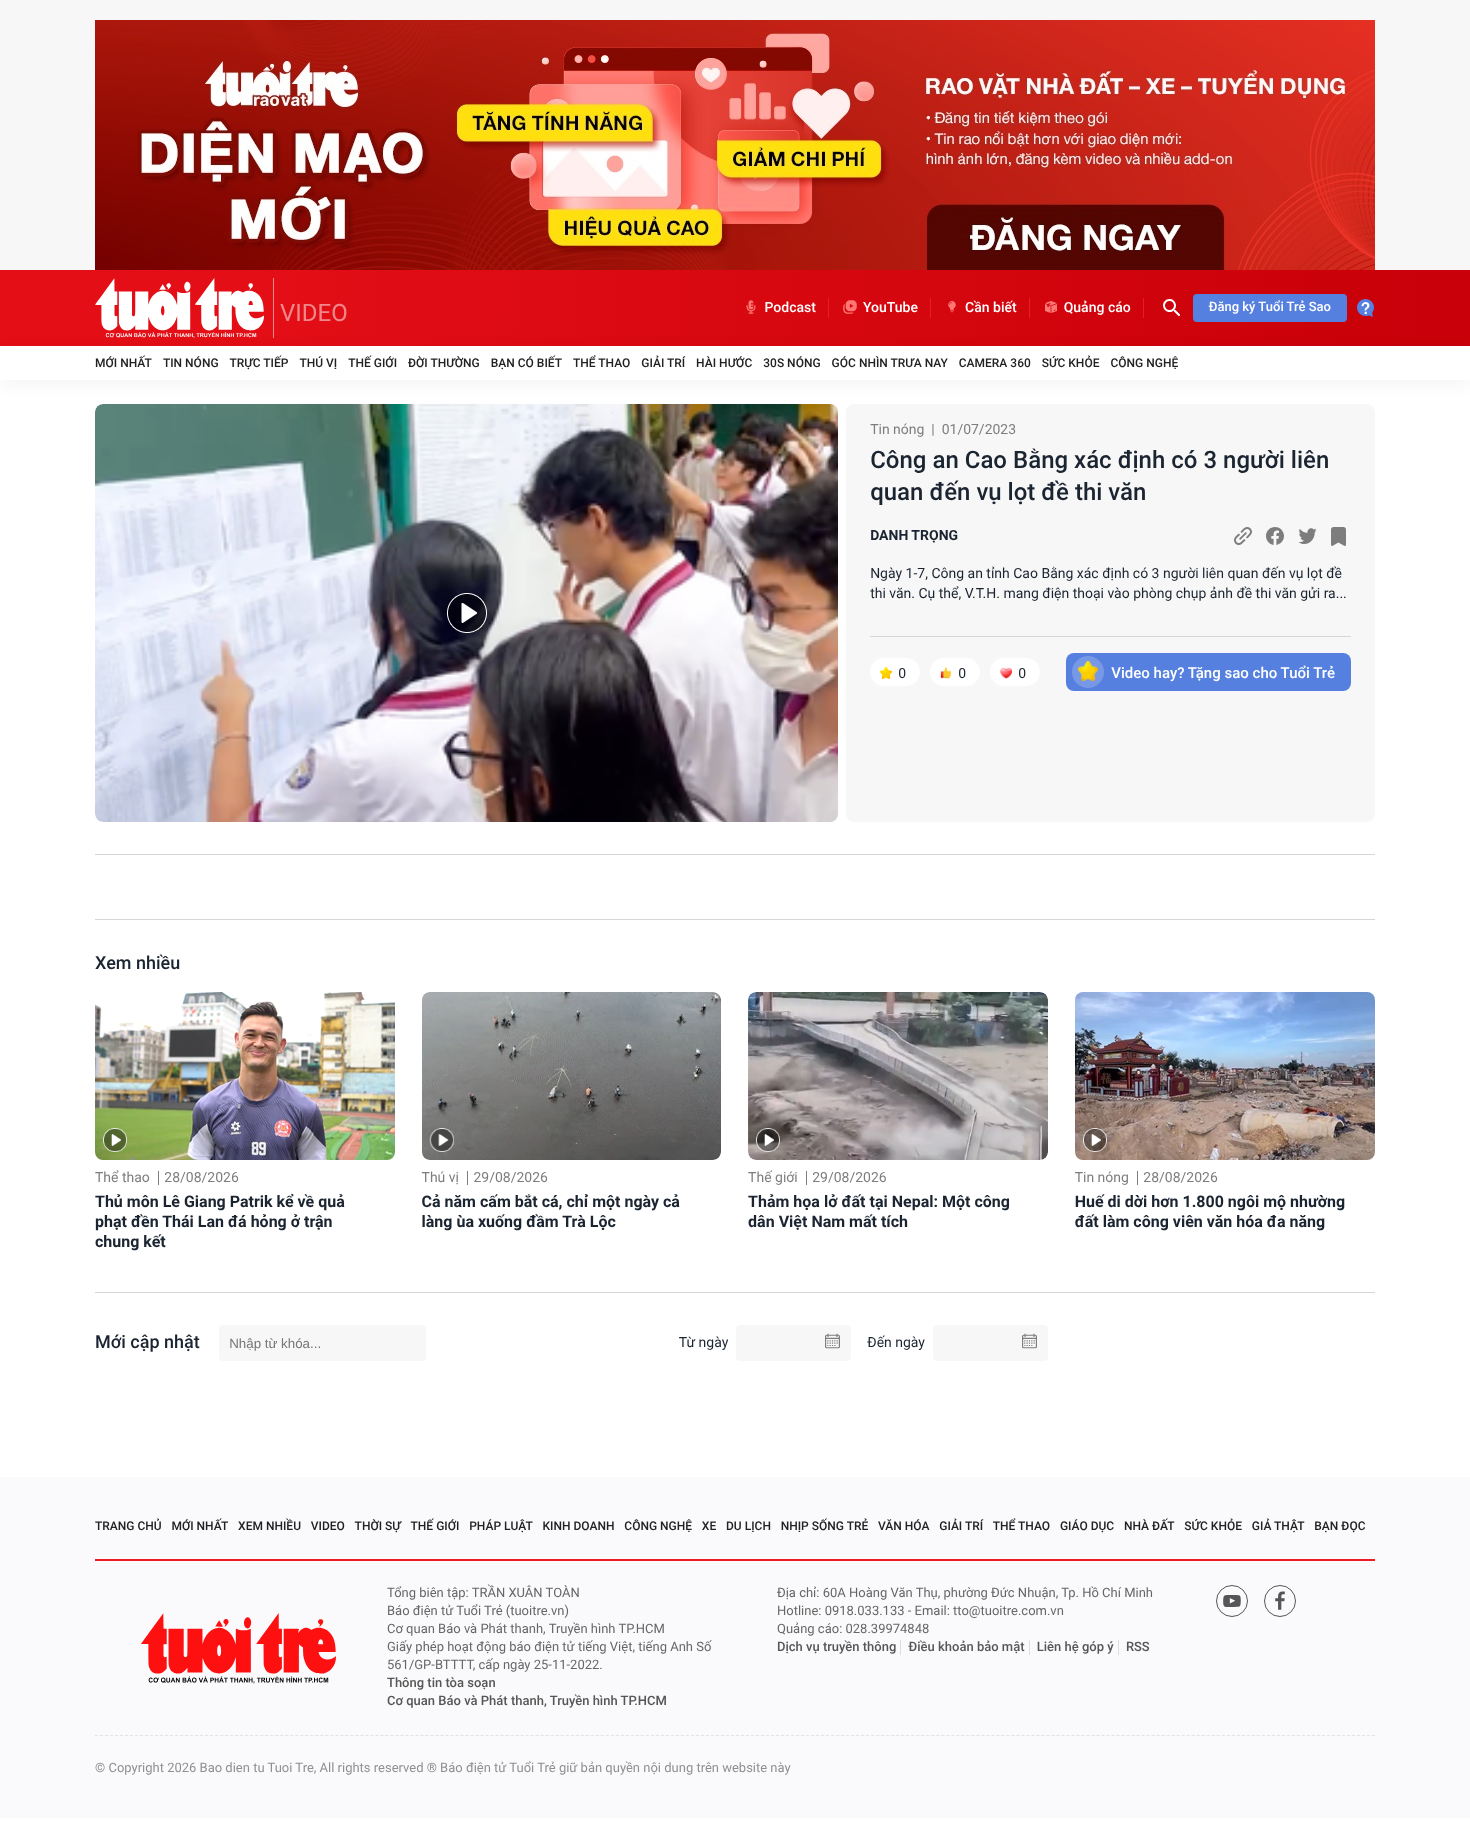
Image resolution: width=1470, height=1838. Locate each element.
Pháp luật (501, 1526)
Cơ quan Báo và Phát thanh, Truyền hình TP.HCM (527, 1701)
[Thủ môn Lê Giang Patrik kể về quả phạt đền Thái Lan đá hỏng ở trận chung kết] (245, 1076)
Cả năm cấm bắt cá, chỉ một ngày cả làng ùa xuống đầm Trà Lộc (551, 1211)
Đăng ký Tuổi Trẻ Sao (1270, 307)
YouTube (890, 308)
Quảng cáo (1097, 308)
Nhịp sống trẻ (825, 1526)
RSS (1138, 1647)
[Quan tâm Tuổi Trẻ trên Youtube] (1232, 1601)
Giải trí (663, 363)
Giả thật (1278, 1526)
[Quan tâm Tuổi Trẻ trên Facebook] (1280, 1601)
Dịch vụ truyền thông (836, 1647)
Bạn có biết (526, 363)
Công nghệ (1144, 363)
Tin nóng (191, 363)
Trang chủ (128, 1526)
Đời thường (444, 363)
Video (328, 1526)
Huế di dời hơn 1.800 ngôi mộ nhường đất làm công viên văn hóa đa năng (1210, 1211)
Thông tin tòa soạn (441, 1683)
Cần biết (991, 308)
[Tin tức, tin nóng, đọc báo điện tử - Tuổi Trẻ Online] (184, 308)
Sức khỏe (1071, 363)
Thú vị (318, 363)
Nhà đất (1149, 1526)
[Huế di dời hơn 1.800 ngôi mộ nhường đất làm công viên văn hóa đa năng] (1225, 1076)
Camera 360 (995, 363)
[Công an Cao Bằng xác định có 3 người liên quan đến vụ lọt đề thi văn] (466, 613)
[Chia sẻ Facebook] (1275, 536)
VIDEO (314, 313)
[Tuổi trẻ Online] (241, 1648)
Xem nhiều (137, 963)
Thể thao (601, 363)
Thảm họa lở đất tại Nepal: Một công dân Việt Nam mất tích (879, 1211)
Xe (709, 1526)
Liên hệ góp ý (1075, 1647)
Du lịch (748, 1526)
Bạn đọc (1339, 1526)
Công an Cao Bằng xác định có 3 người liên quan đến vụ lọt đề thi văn (1099, 476)
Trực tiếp (259, 363)
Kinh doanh (579, 1526)
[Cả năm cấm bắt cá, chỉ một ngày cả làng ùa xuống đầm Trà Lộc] (572, 1076)
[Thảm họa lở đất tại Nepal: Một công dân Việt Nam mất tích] (898, 1076)
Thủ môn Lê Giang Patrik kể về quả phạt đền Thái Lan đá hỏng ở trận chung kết (220, 1221)
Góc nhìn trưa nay (890, 363)
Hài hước (724, 363)
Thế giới (372, 363)
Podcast (790, 308)
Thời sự (378, 1526)
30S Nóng (791, 363)
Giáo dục (1087, 1526)
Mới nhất (123, 363)
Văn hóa (904, 1526)
